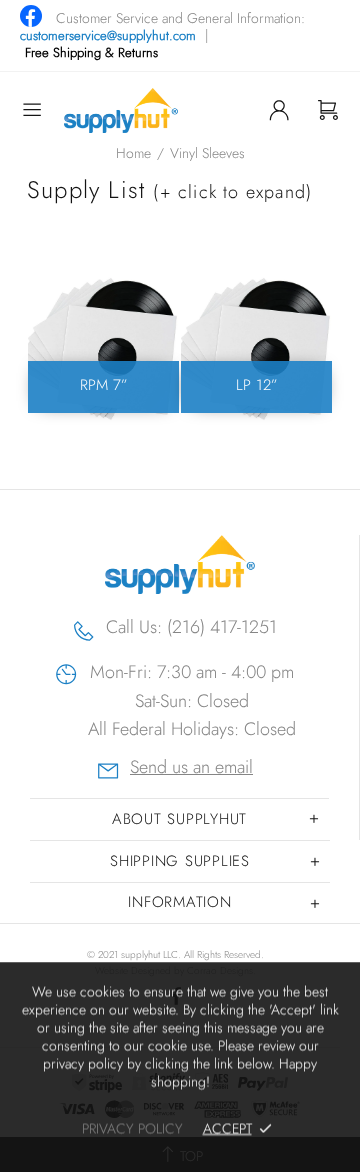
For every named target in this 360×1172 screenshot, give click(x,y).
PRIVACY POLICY (132, 1128)
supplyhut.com (121, 110)
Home (133, 153)
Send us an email (191, 769)
